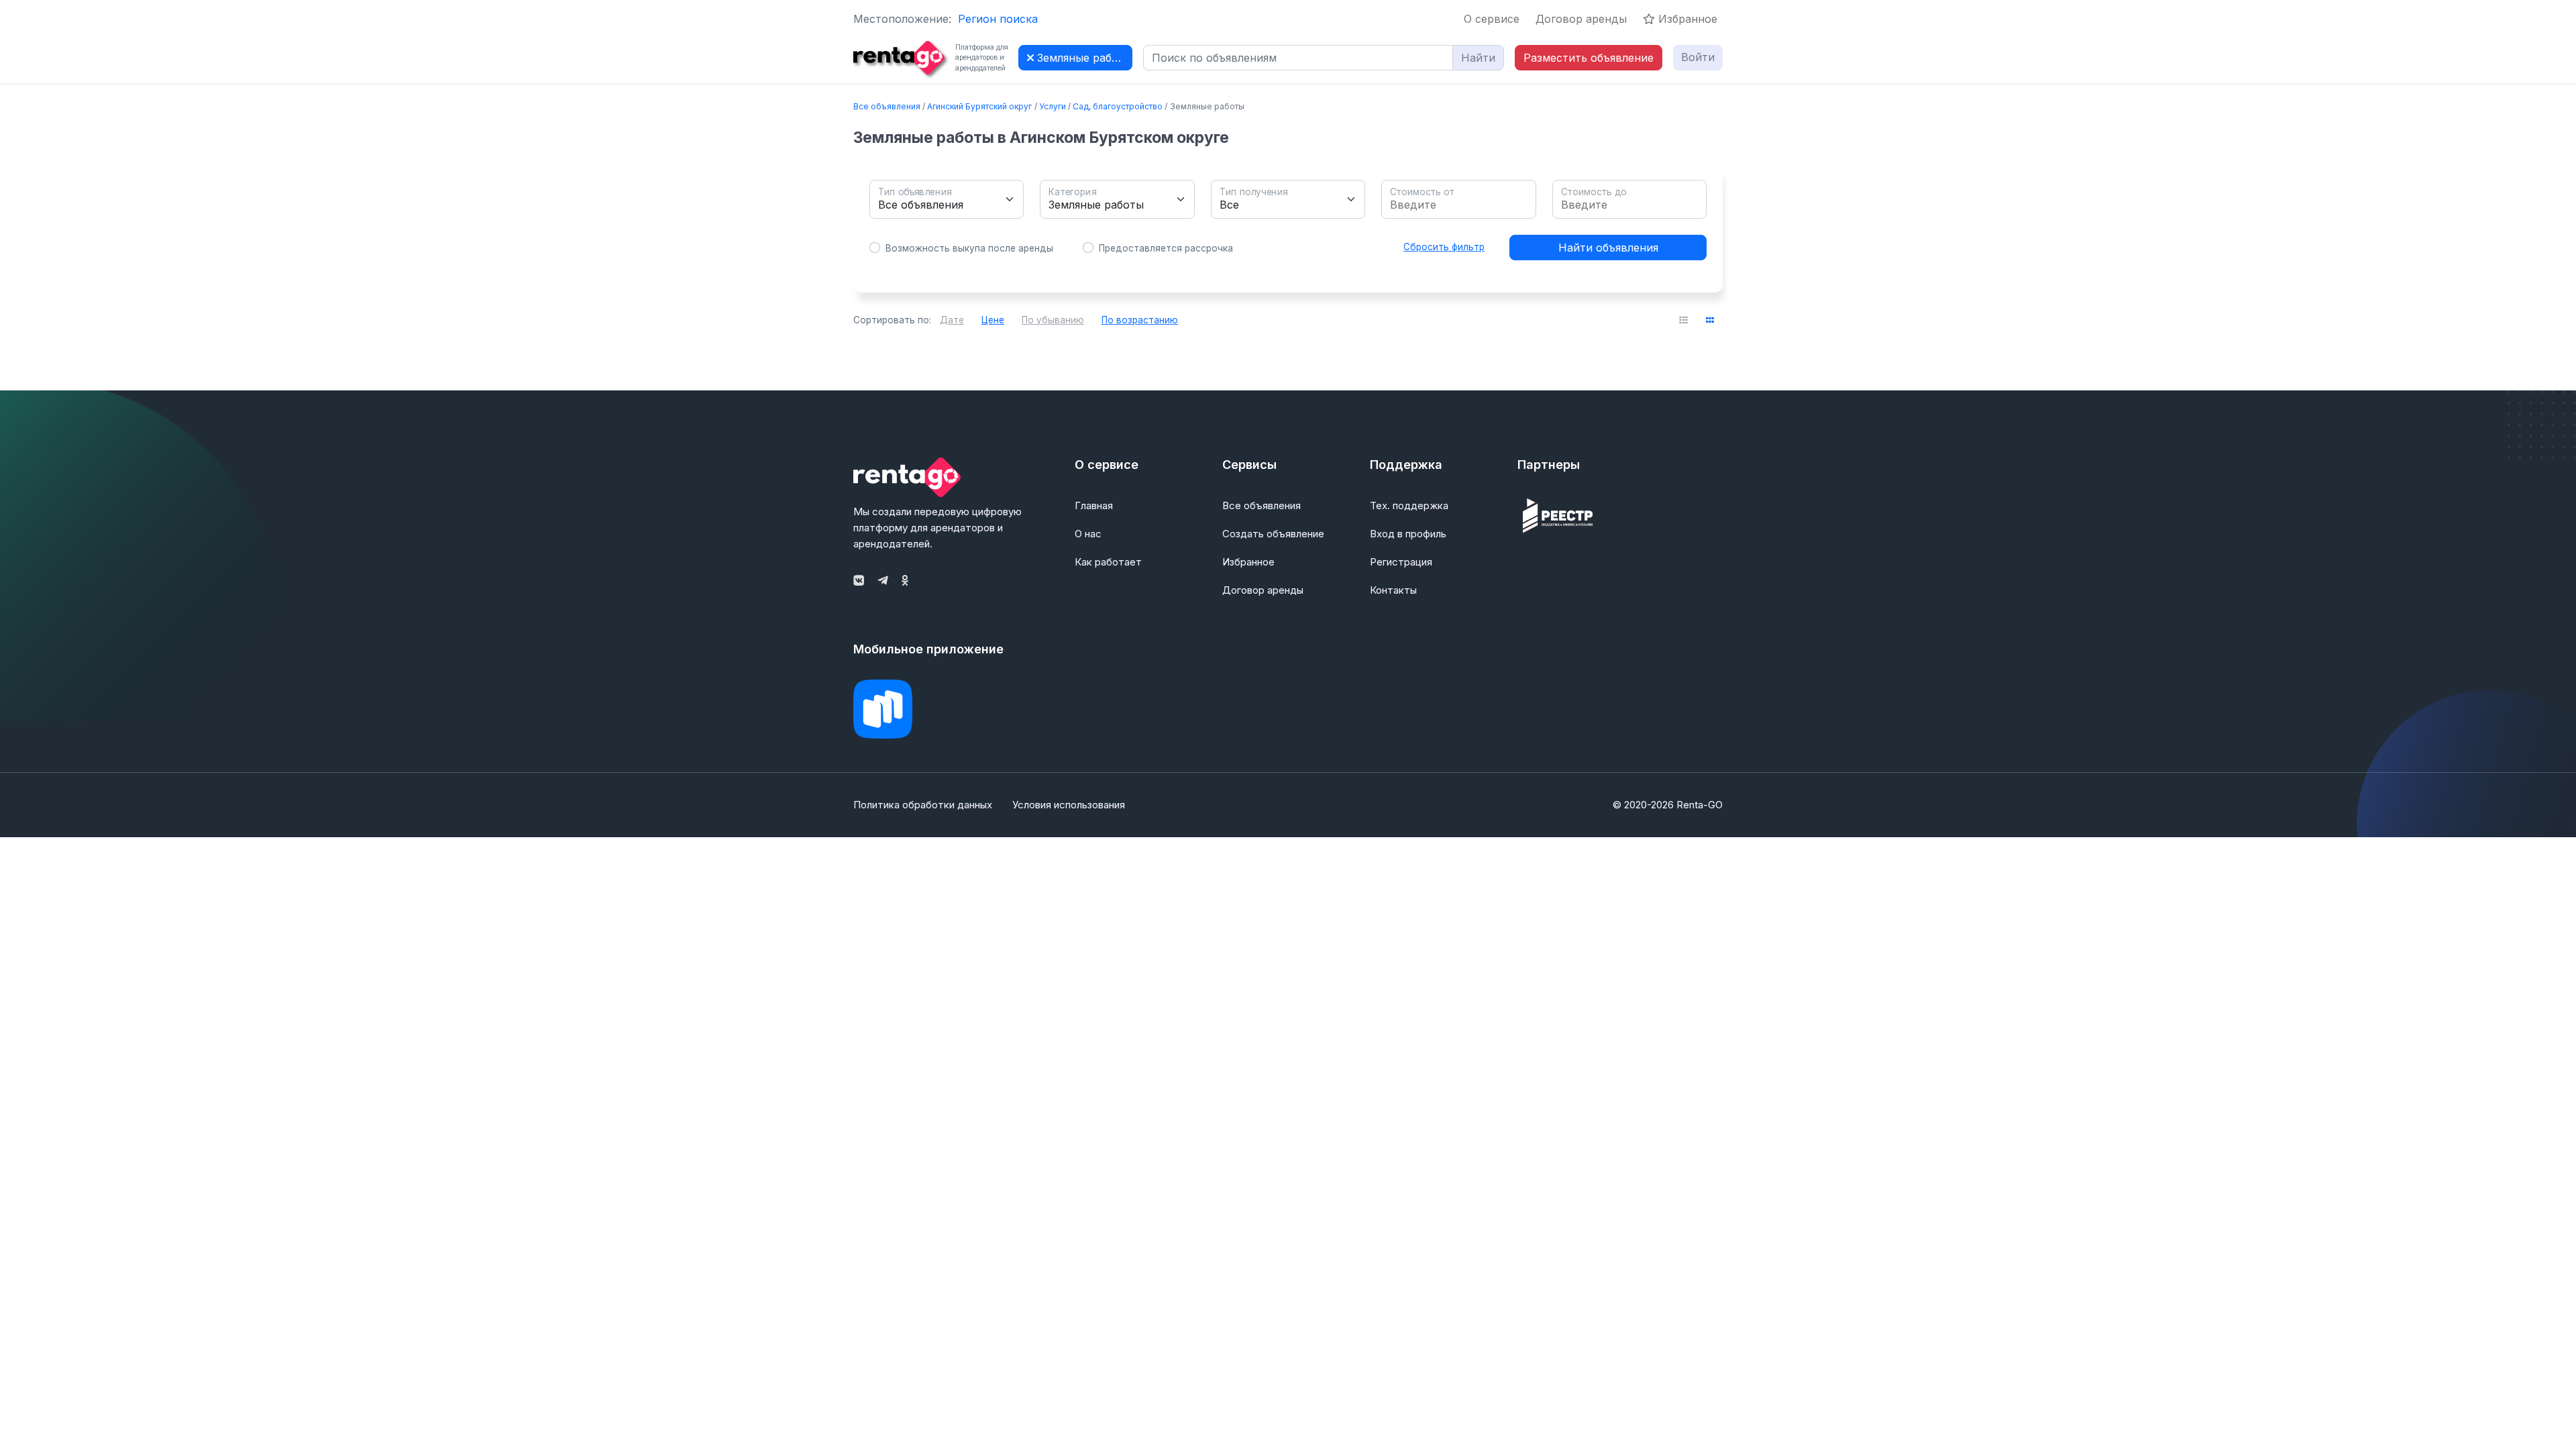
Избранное (1686, 19)
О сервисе (1492, 19)
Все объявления (887, 106)
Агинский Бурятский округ (979, 106)
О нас (1088, 534)
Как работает (1108, 562)
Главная (1094, 505)
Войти (1698, 57)
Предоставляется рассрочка (1166, 248)
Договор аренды (1581, 19)
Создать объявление (1273, 534)
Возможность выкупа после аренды (969, 248)
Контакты (1393, 590)
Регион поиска (998, 19)
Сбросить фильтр (1444, 247)
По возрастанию (1140, 320)
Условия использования (1069, 805)
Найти (1478, 58)
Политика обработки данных (923, 805)
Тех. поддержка (1409, 505)
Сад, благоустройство (1118, 106)
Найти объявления (1608, 248)
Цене (993, 320)
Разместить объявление (1589, 58)
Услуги (1053, 106)
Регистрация (1401, 562)
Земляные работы (1083, 58)
